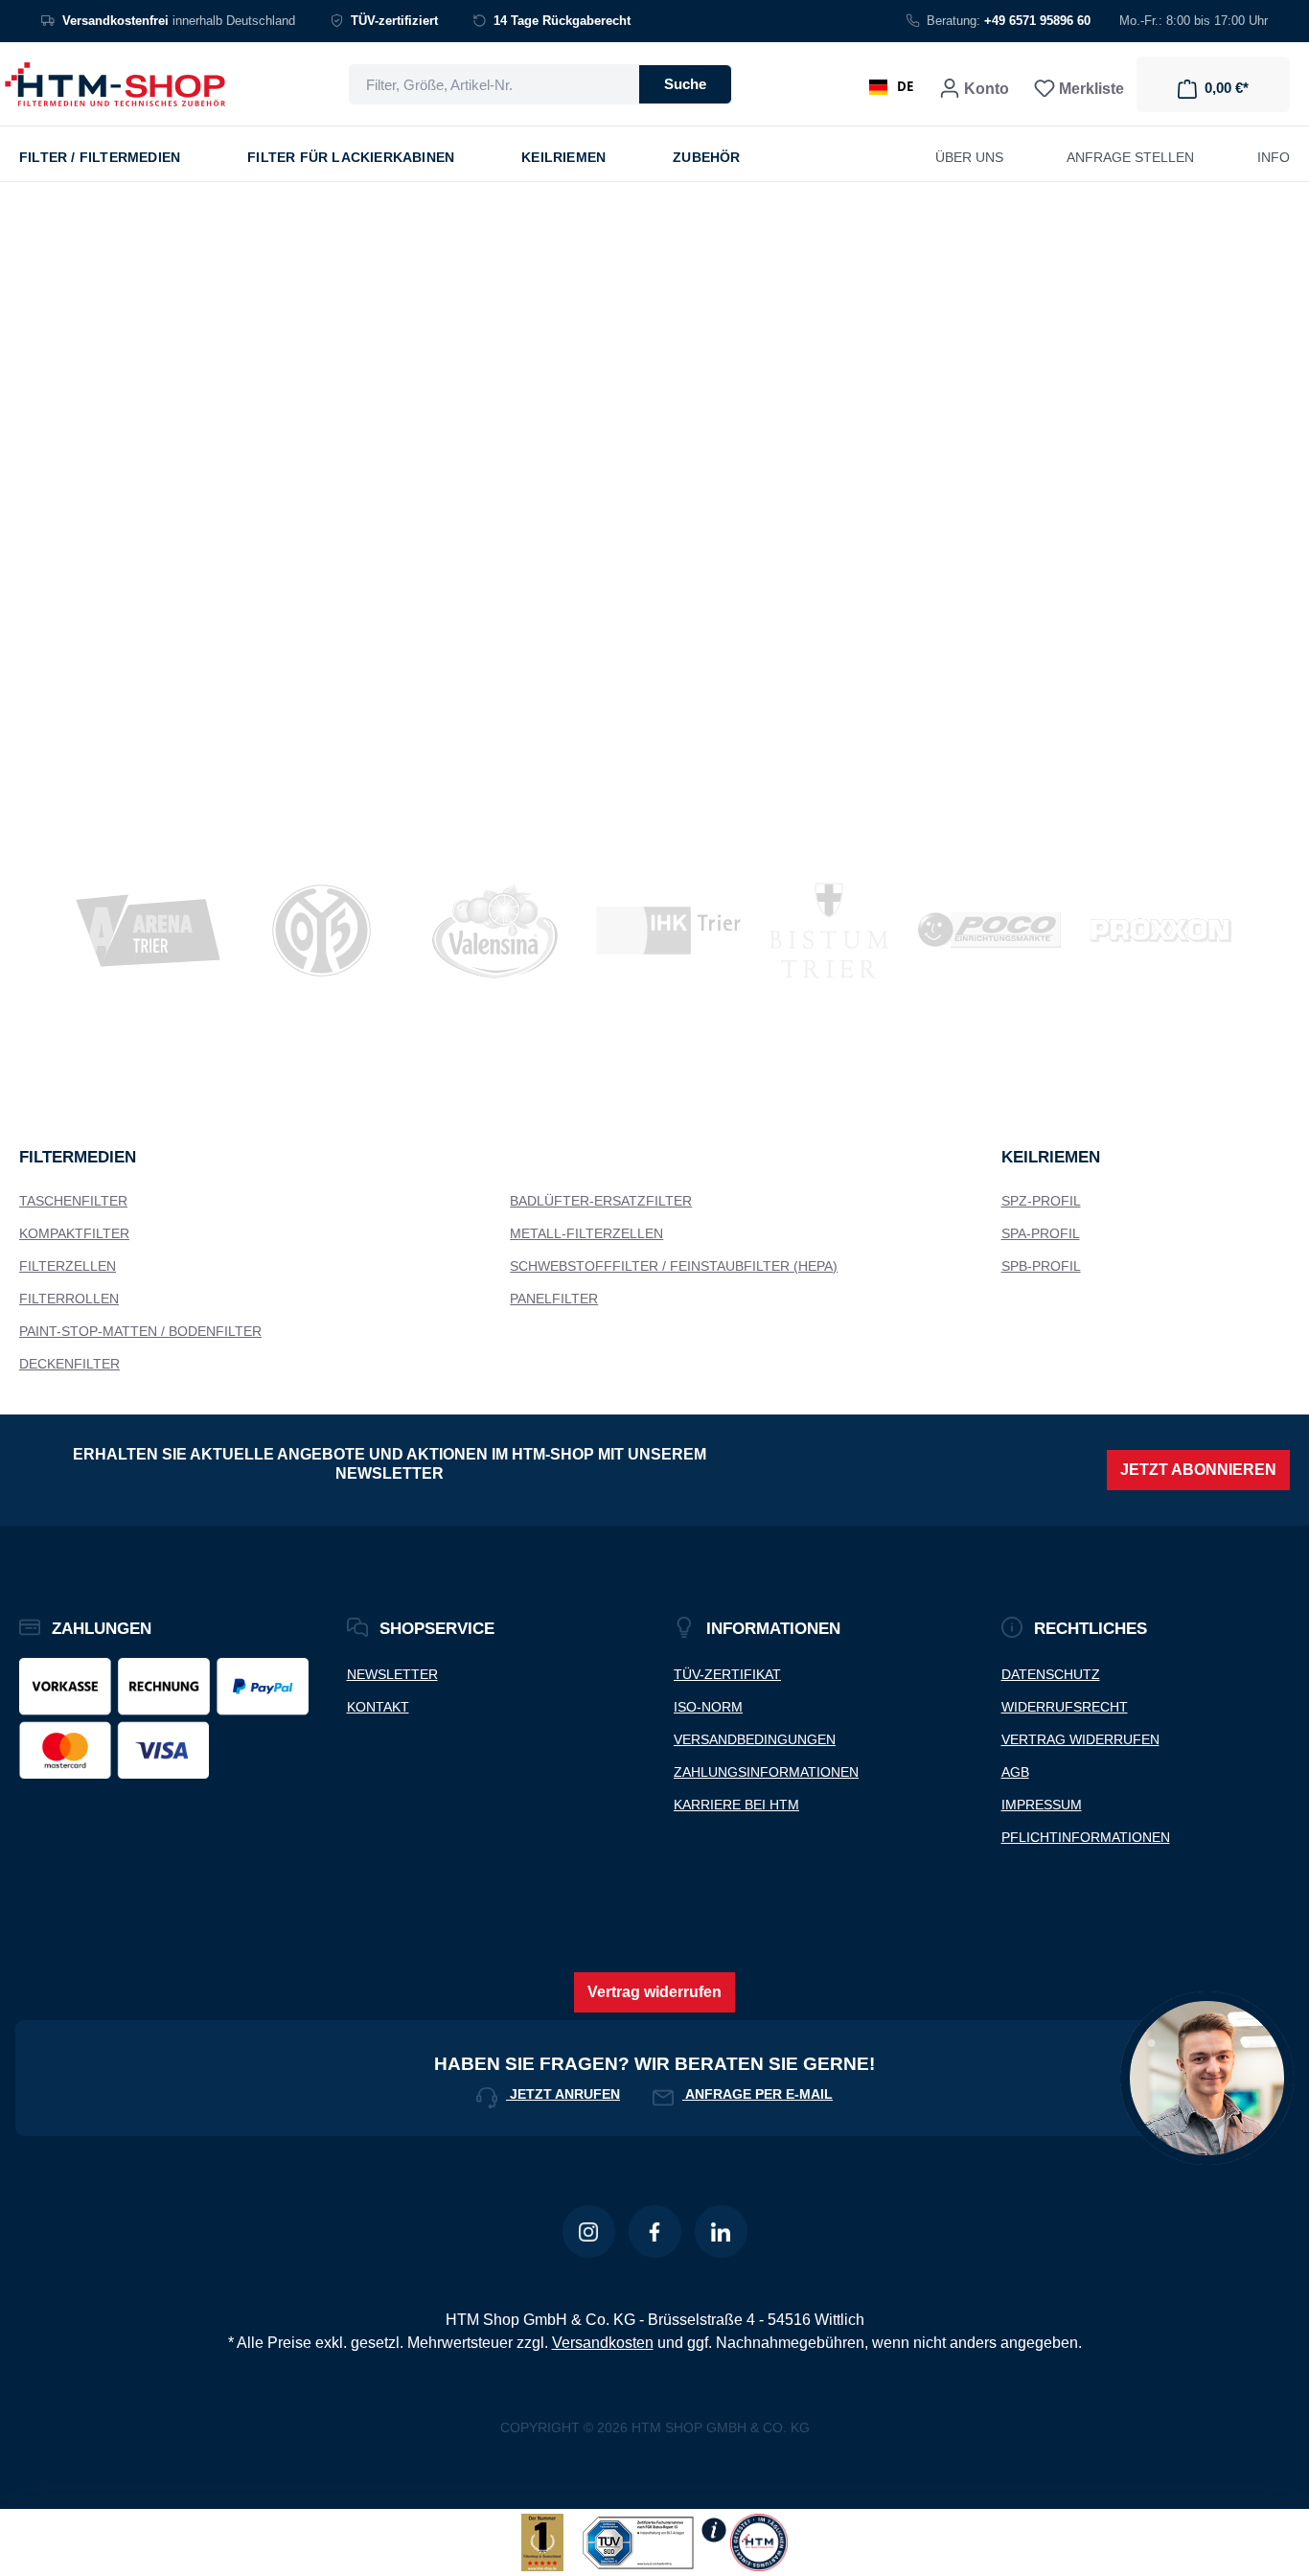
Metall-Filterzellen (586, 1233)
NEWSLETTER (392, 1674)
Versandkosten (603, 2343)
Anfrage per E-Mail (758, 2094)
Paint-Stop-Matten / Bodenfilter (140, 1331)
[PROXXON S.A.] (1161, 931)
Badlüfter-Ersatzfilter (601, 1201)
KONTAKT (378, 1707)
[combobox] (494, 84)
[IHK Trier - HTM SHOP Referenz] (668, 931)
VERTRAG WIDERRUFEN (1080, 1739)
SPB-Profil (1041, 1266)
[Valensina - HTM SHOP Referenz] (495, 931)
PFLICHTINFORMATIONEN (1086, 1837)
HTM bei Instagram (589, 2231)
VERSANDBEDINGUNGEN (755, 1739)
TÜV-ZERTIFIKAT (727, 1674)
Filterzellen (68, 1266)
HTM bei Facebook (655, 2231)
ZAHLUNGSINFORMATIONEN (766, 1772)
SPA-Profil (1041, 1233)
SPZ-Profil (1041, 1201)
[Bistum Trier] (829, 931)
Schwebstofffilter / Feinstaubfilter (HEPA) (674, 1266)
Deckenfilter (69, 1364)
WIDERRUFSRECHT (1065, 1707)
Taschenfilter (73, 1201)
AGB (1015, 1772)
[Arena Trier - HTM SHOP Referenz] (148, 931)
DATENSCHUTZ (1051, 1674)
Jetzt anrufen (563, 2094)
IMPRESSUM (1042, 1805)
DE (905, 86)
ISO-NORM (708, 1707)
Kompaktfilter (74, 1233)
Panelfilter (554, 1299)
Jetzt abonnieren (1198, 1470)
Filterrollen (69, 1299)
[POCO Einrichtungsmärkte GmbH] (989, 931)
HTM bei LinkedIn (721, 2231)
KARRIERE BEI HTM (736, 1805)
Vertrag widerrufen (654, 1992)
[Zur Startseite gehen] (115, 85)
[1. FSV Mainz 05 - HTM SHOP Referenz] (322, 931)
